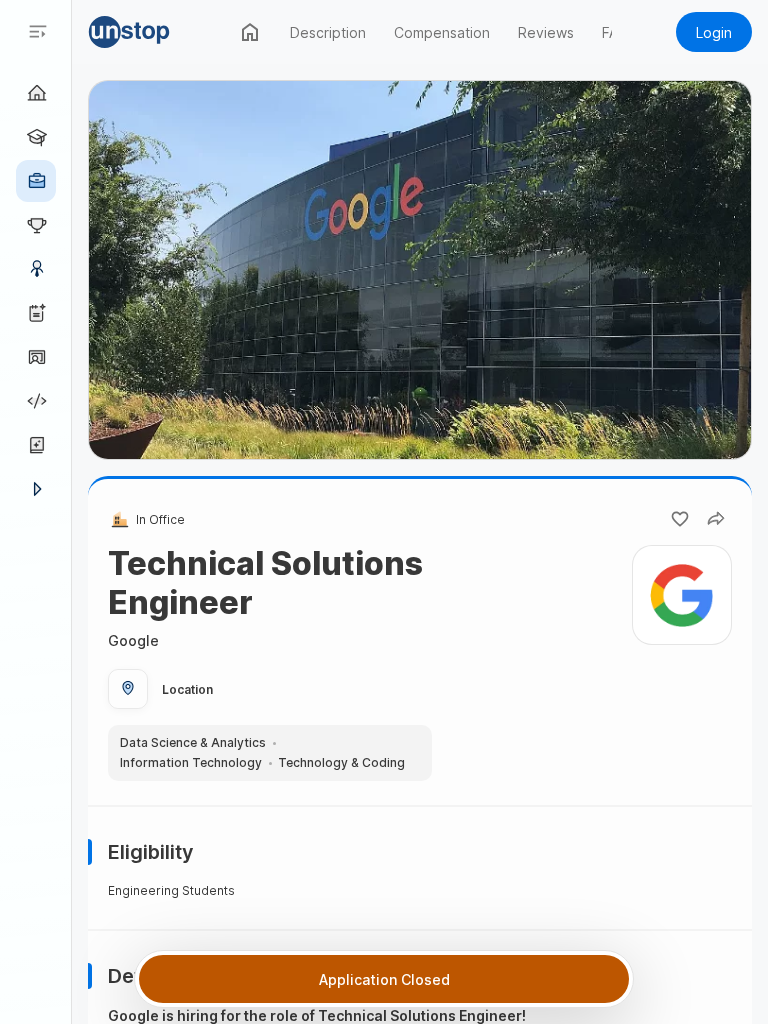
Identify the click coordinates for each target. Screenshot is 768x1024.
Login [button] (714, 32)
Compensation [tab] (442, 32)
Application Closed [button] (384, 979)
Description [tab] (328, 32)
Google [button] (133, 640)
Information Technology (191, 763)
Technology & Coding (341, 763)
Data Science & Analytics (193, 743)
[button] (158, 32)
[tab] (250, 32)
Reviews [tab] (546, 32)
